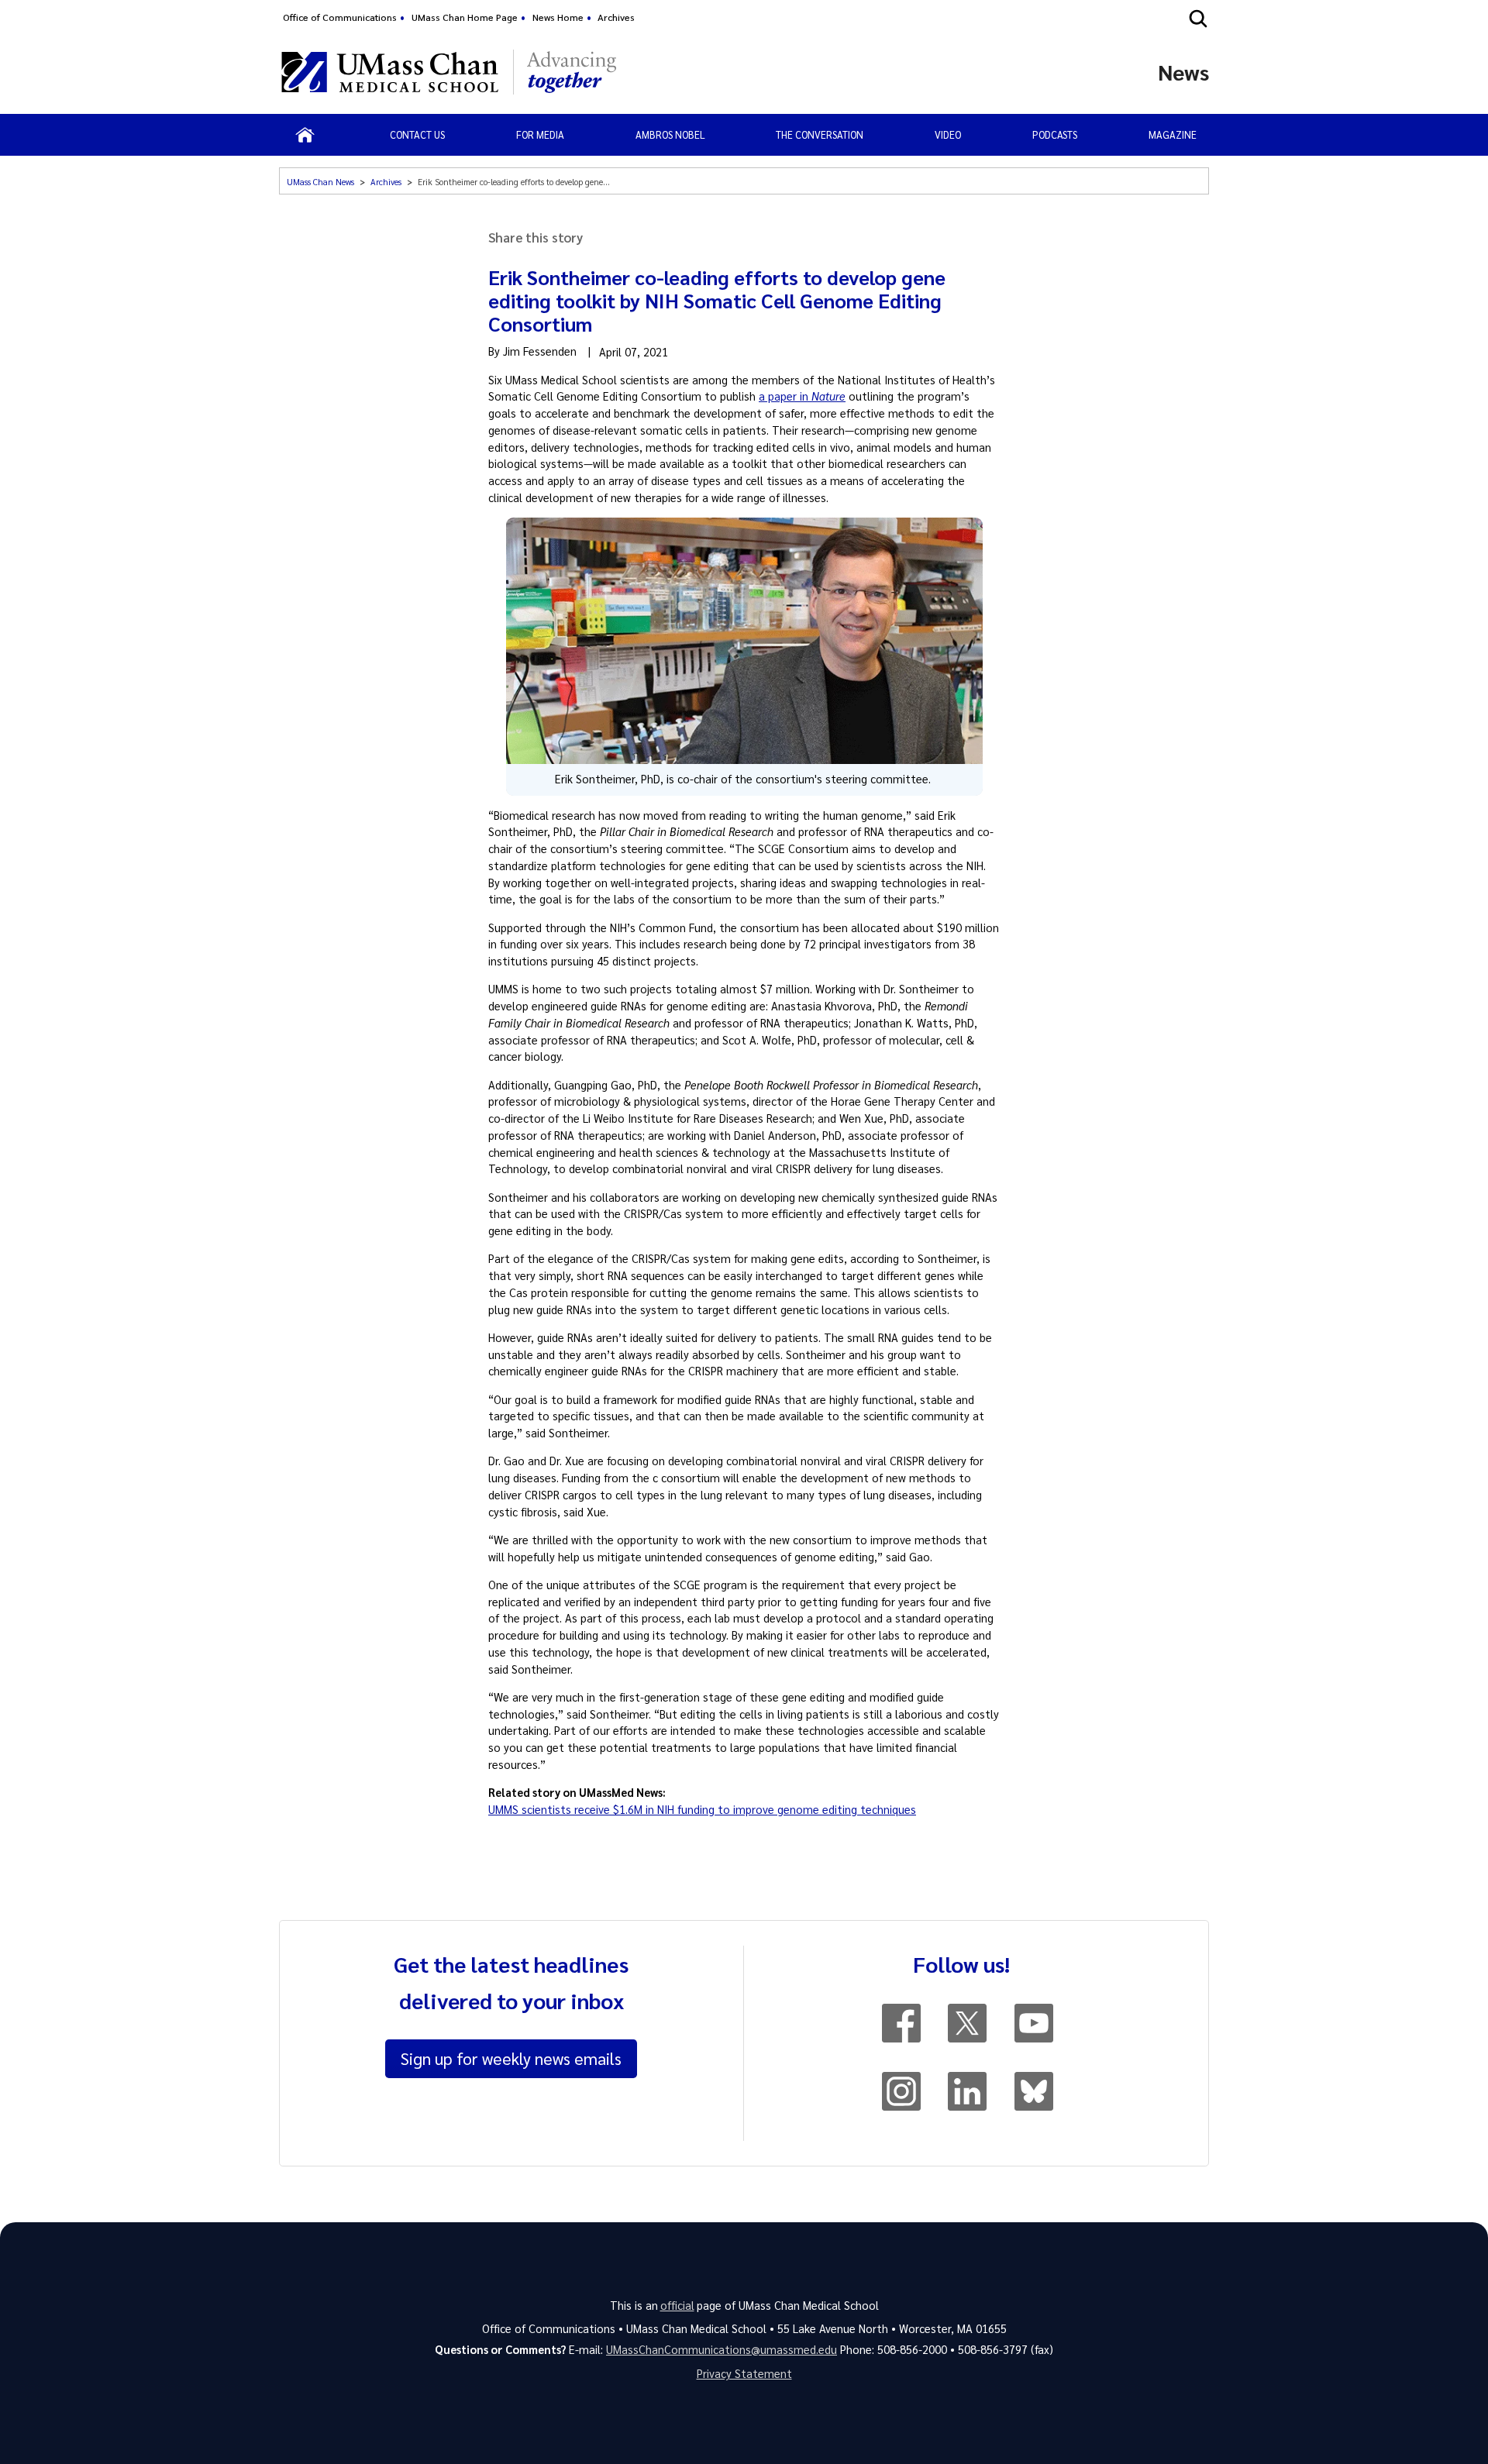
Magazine (1173, 134)
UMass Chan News (320, 182)
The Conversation (820, 134)
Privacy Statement (744, 2373)
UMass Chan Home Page (465, 17)
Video (948, 134)
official (677, 2305)
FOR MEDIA (540, 134)
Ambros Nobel (670, 134)
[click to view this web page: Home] (305, 135)
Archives (616, 17)
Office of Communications (340, 17)
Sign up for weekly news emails (511, 2058)
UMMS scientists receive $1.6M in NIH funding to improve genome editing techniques (702, 1809)
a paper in (802, 396)
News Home (558, 17)
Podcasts (1055, 134)
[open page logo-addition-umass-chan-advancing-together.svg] (572, 72)
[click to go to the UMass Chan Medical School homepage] (390, 72)
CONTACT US (417, 134)
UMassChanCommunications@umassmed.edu (722, 2349)
